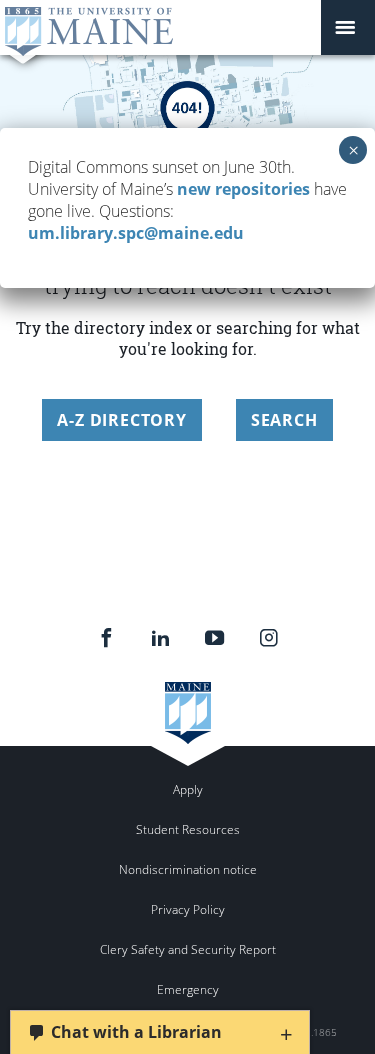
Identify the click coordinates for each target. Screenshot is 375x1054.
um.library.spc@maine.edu (136, 233)
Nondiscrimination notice (188, 869)
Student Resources (188, 829)
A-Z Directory (121, 420)
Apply (188, 789)
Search (284, 420)
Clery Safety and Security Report (188, 949)
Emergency (188, 989)
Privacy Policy (188, 909)
